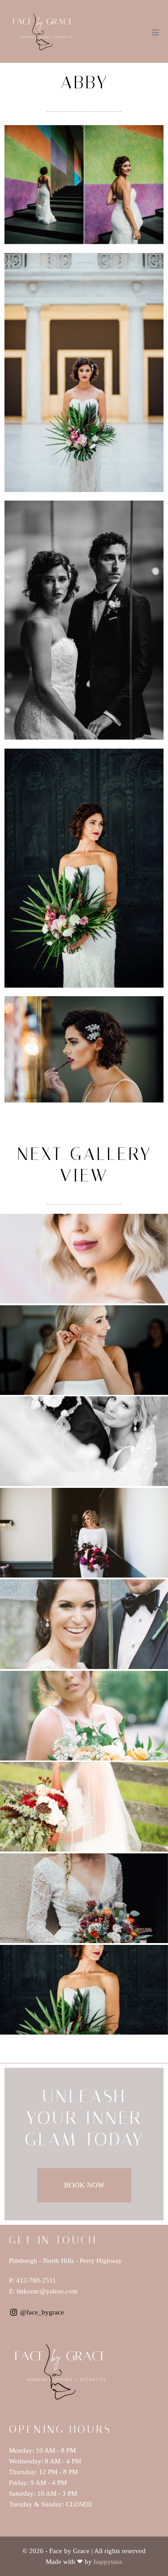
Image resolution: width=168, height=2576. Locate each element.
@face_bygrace (42, 2312)
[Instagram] (14, 2312)
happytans (108, 2562)
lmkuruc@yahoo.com (47, 2291)
